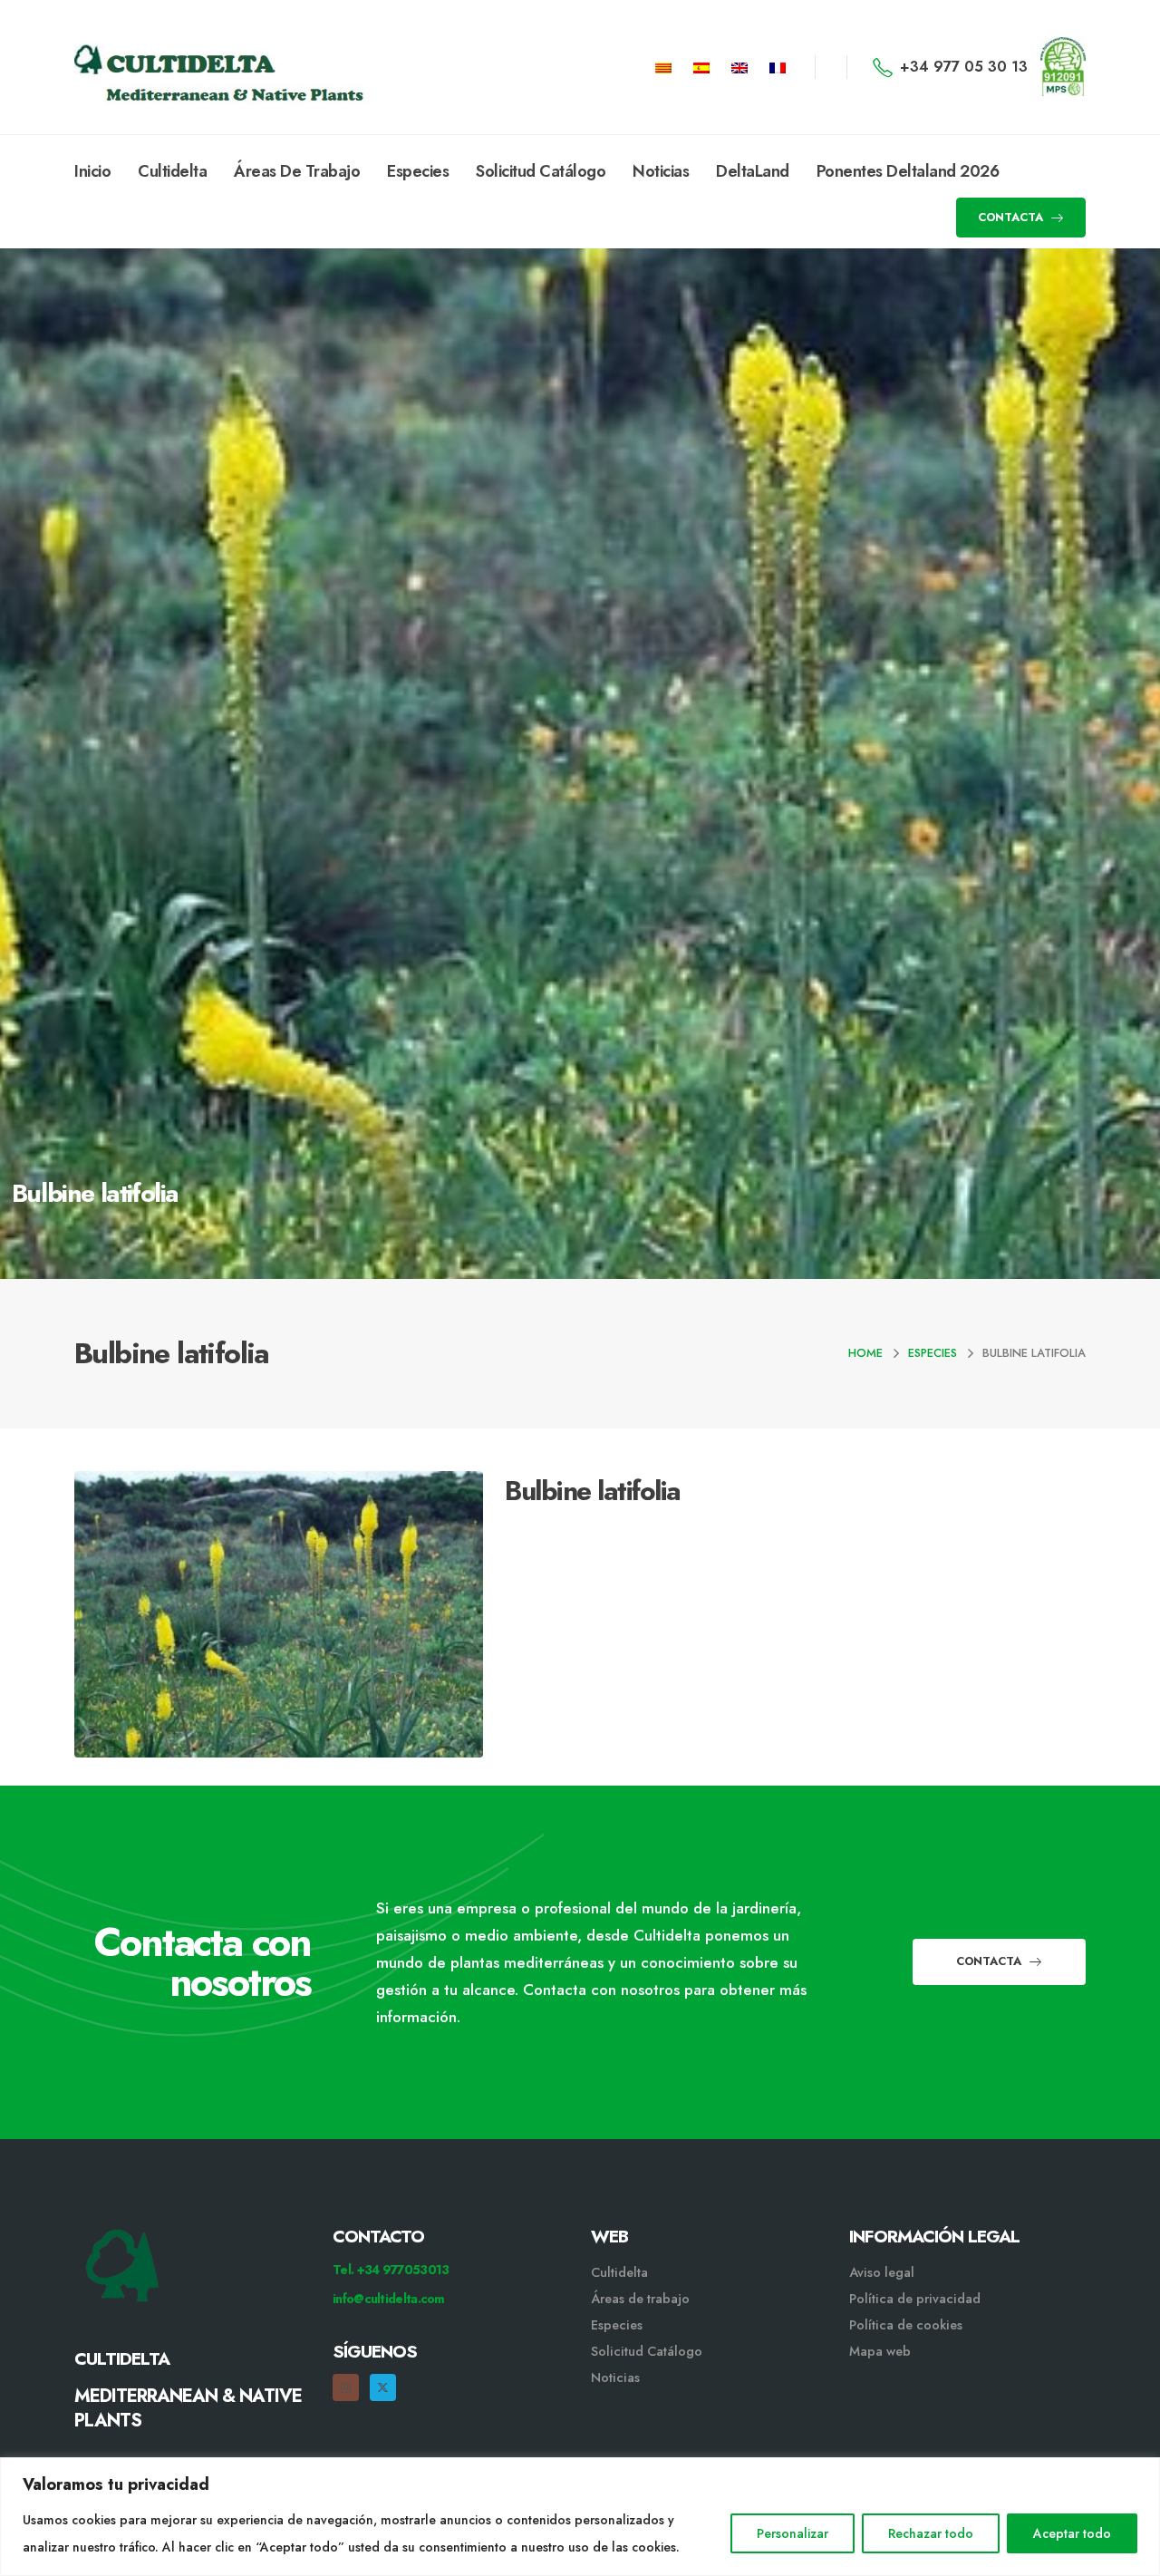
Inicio (92, 171)
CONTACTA (1012, 217)
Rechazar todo (931, 2533)
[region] (580, 2517)
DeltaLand (753, 171)
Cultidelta (172, 171)
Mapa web (880, 2351)
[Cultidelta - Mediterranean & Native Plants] (165, 67)
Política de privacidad (915, 2299)
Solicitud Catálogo (541, 171)
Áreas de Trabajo (297, 171)
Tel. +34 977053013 (391, 2270)
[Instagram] (346, 2387)
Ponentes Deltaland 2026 (908, 171)
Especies (418, 171)
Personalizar (793, 2533)
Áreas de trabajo (640, 2299)
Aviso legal (882, 2272)
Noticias (661, 171)
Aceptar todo (1072, 2533)
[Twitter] (383, 2387)
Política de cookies (906, 2325)
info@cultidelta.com (389, 2299)
